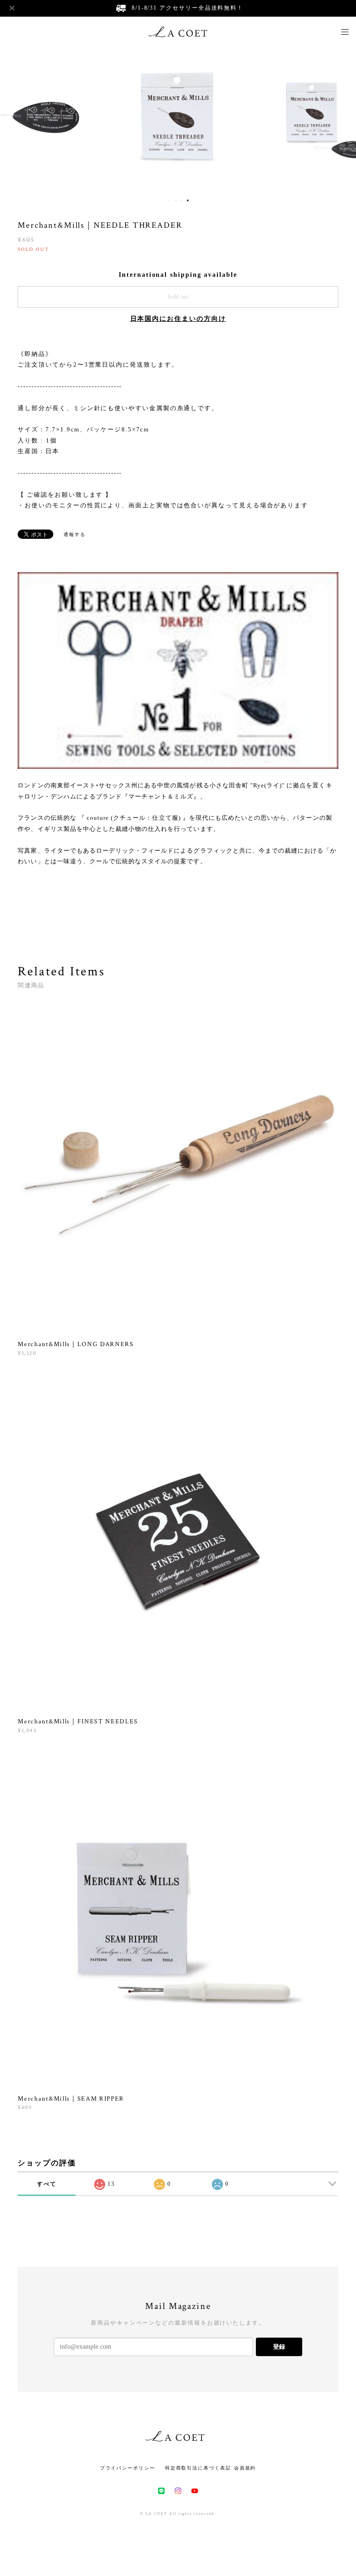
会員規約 (245, 2468)
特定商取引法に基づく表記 (198, 2468)
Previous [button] (14, 119)
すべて (47, 2184)
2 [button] (176, 200)
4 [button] (188, 200)
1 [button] (170, 200)
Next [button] (342, 119)
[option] (178, 119)
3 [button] (182, 200)
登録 (279, 2347)
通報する (75, 534)
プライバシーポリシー (128, 2468)
